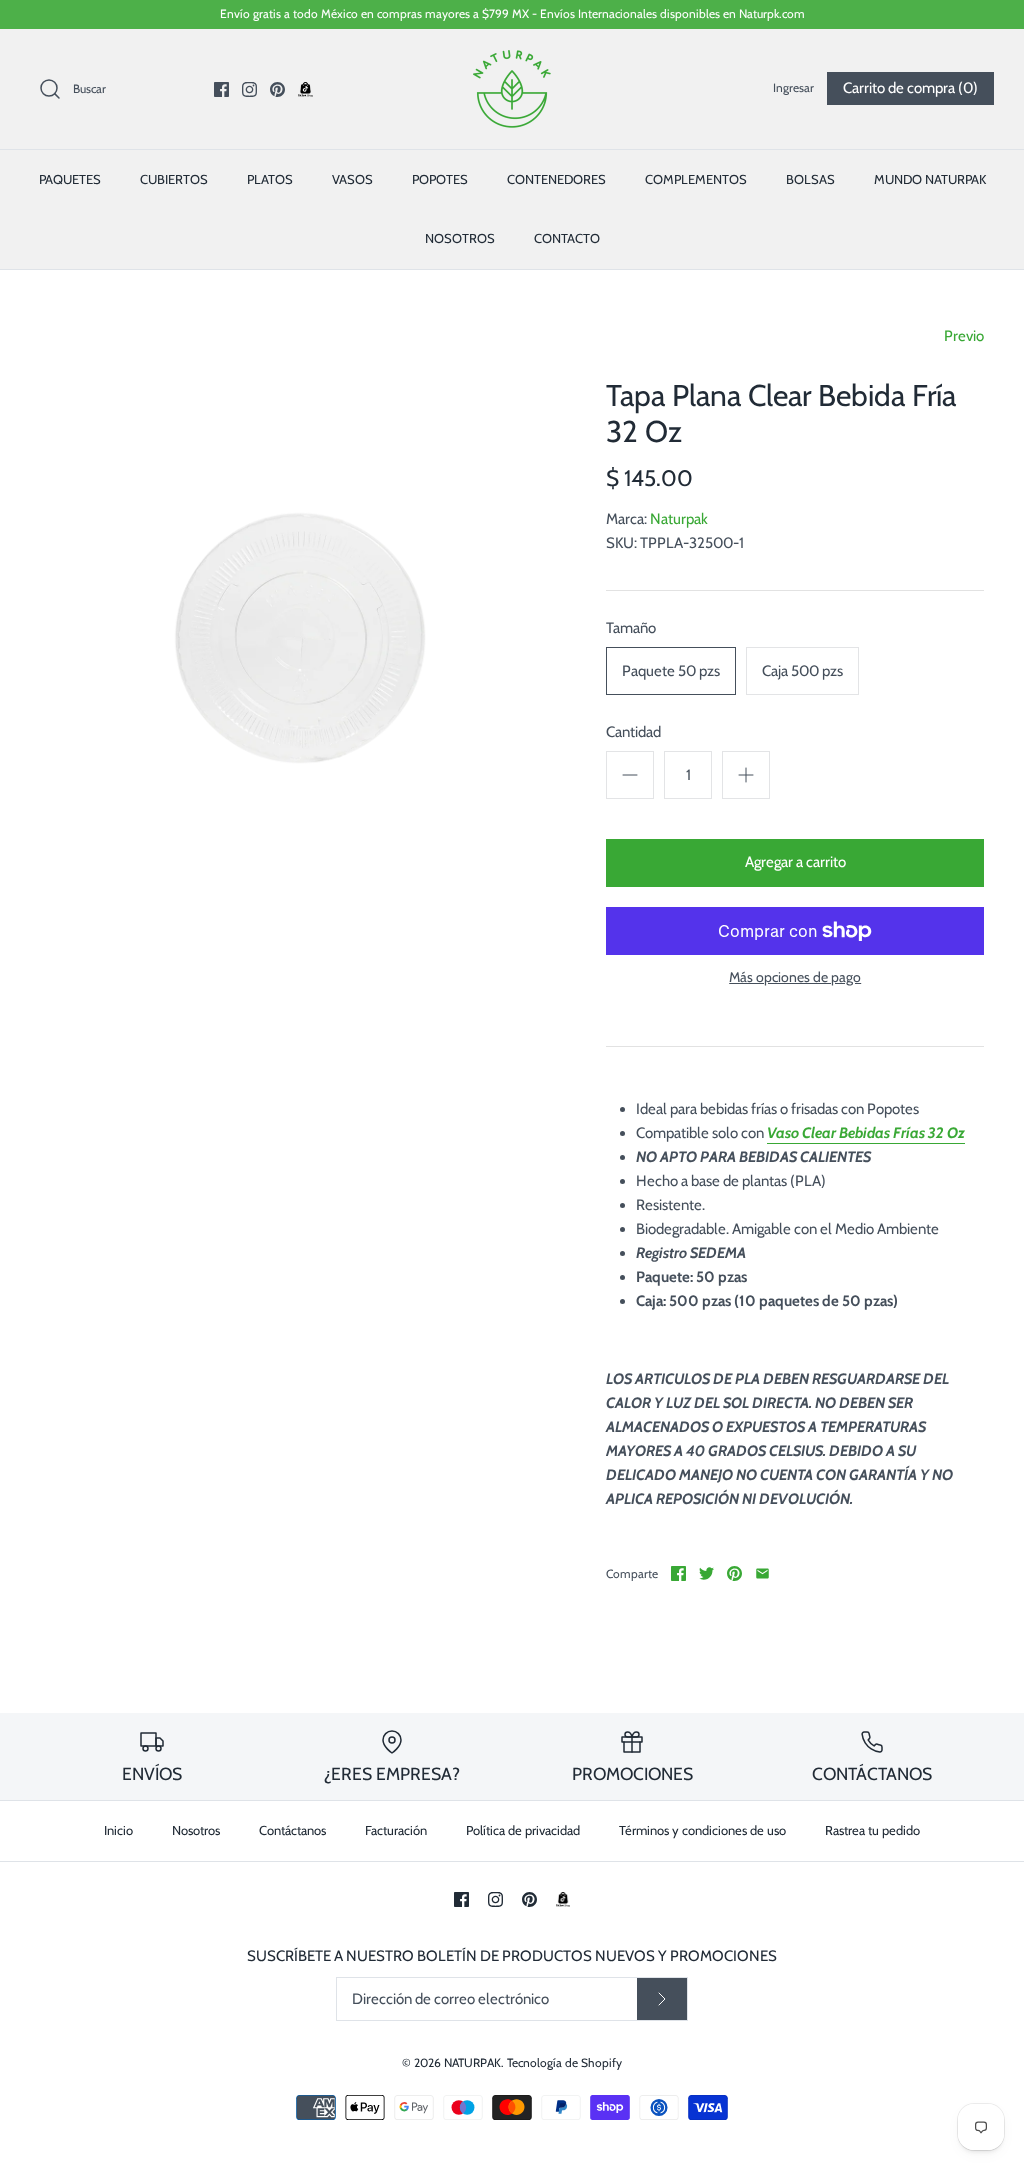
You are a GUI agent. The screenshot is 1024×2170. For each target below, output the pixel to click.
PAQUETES (70, 179)
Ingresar (793, 87)
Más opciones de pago (795, 977)
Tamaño (631, 628)
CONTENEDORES (556, 179)
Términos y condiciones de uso (702, 1830)
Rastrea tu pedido (872, 1830)
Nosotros (196, 1830)
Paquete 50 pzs (671, 671)
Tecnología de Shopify (564, 2062)
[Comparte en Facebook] (678, 1573)
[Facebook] (221, 89)
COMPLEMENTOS (696, 179)
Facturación (396, 1830)
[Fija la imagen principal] (734, 1573)
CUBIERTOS (174, 179)
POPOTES (440, 179)
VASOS (352, 179)
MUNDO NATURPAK (930, 179)
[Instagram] (249, 89)
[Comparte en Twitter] (706, 1573)
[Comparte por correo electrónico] (762, 1573)
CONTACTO (567, 238)
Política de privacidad (523, 1830)
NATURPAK (472, 2062)
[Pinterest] (277, 89)
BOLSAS (810, 179)
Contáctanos (292, 1830)
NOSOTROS (460, 238)
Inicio (118, 1830)
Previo (964, 336)
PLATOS (270, 179)
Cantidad (633, 732)
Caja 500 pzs (802, 671)
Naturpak (679, 519)
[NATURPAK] (512, 61)
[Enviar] (662, 1999)
